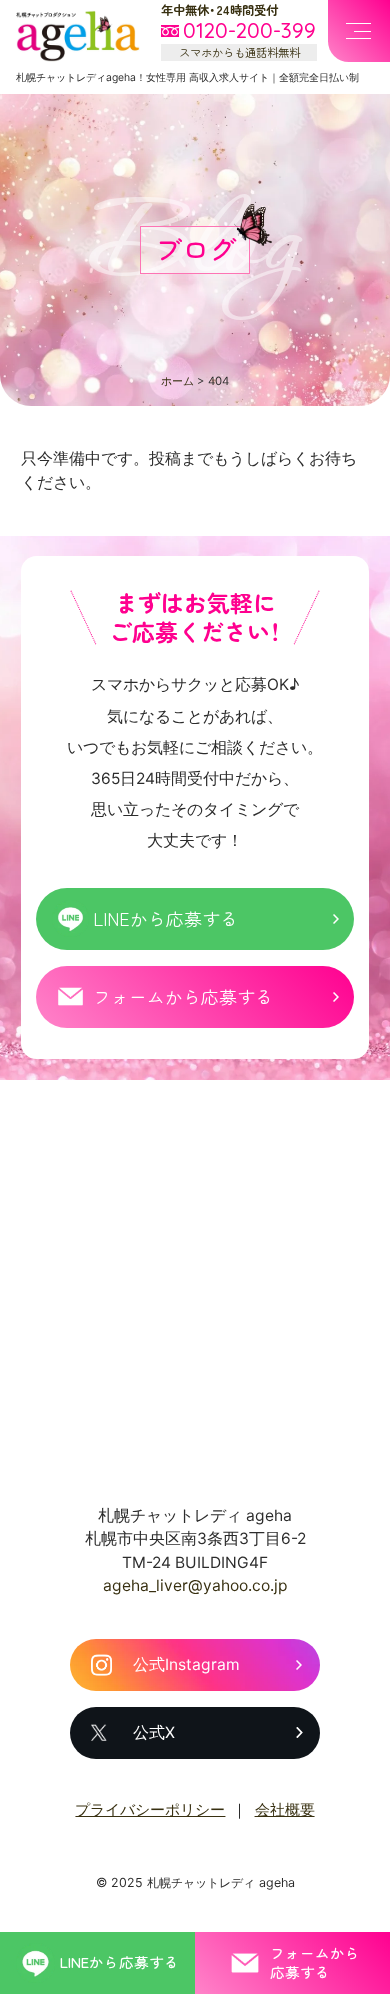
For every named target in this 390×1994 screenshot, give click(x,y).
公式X (154, 1732)
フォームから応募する (183, 996)
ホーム (177, 381)
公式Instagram (186, 1664)
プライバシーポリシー (150, 1810)
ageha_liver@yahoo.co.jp (195, 1585)
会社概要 (285, 1810)
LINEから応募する (165, 918)
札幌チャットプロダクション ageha (78, 36)
